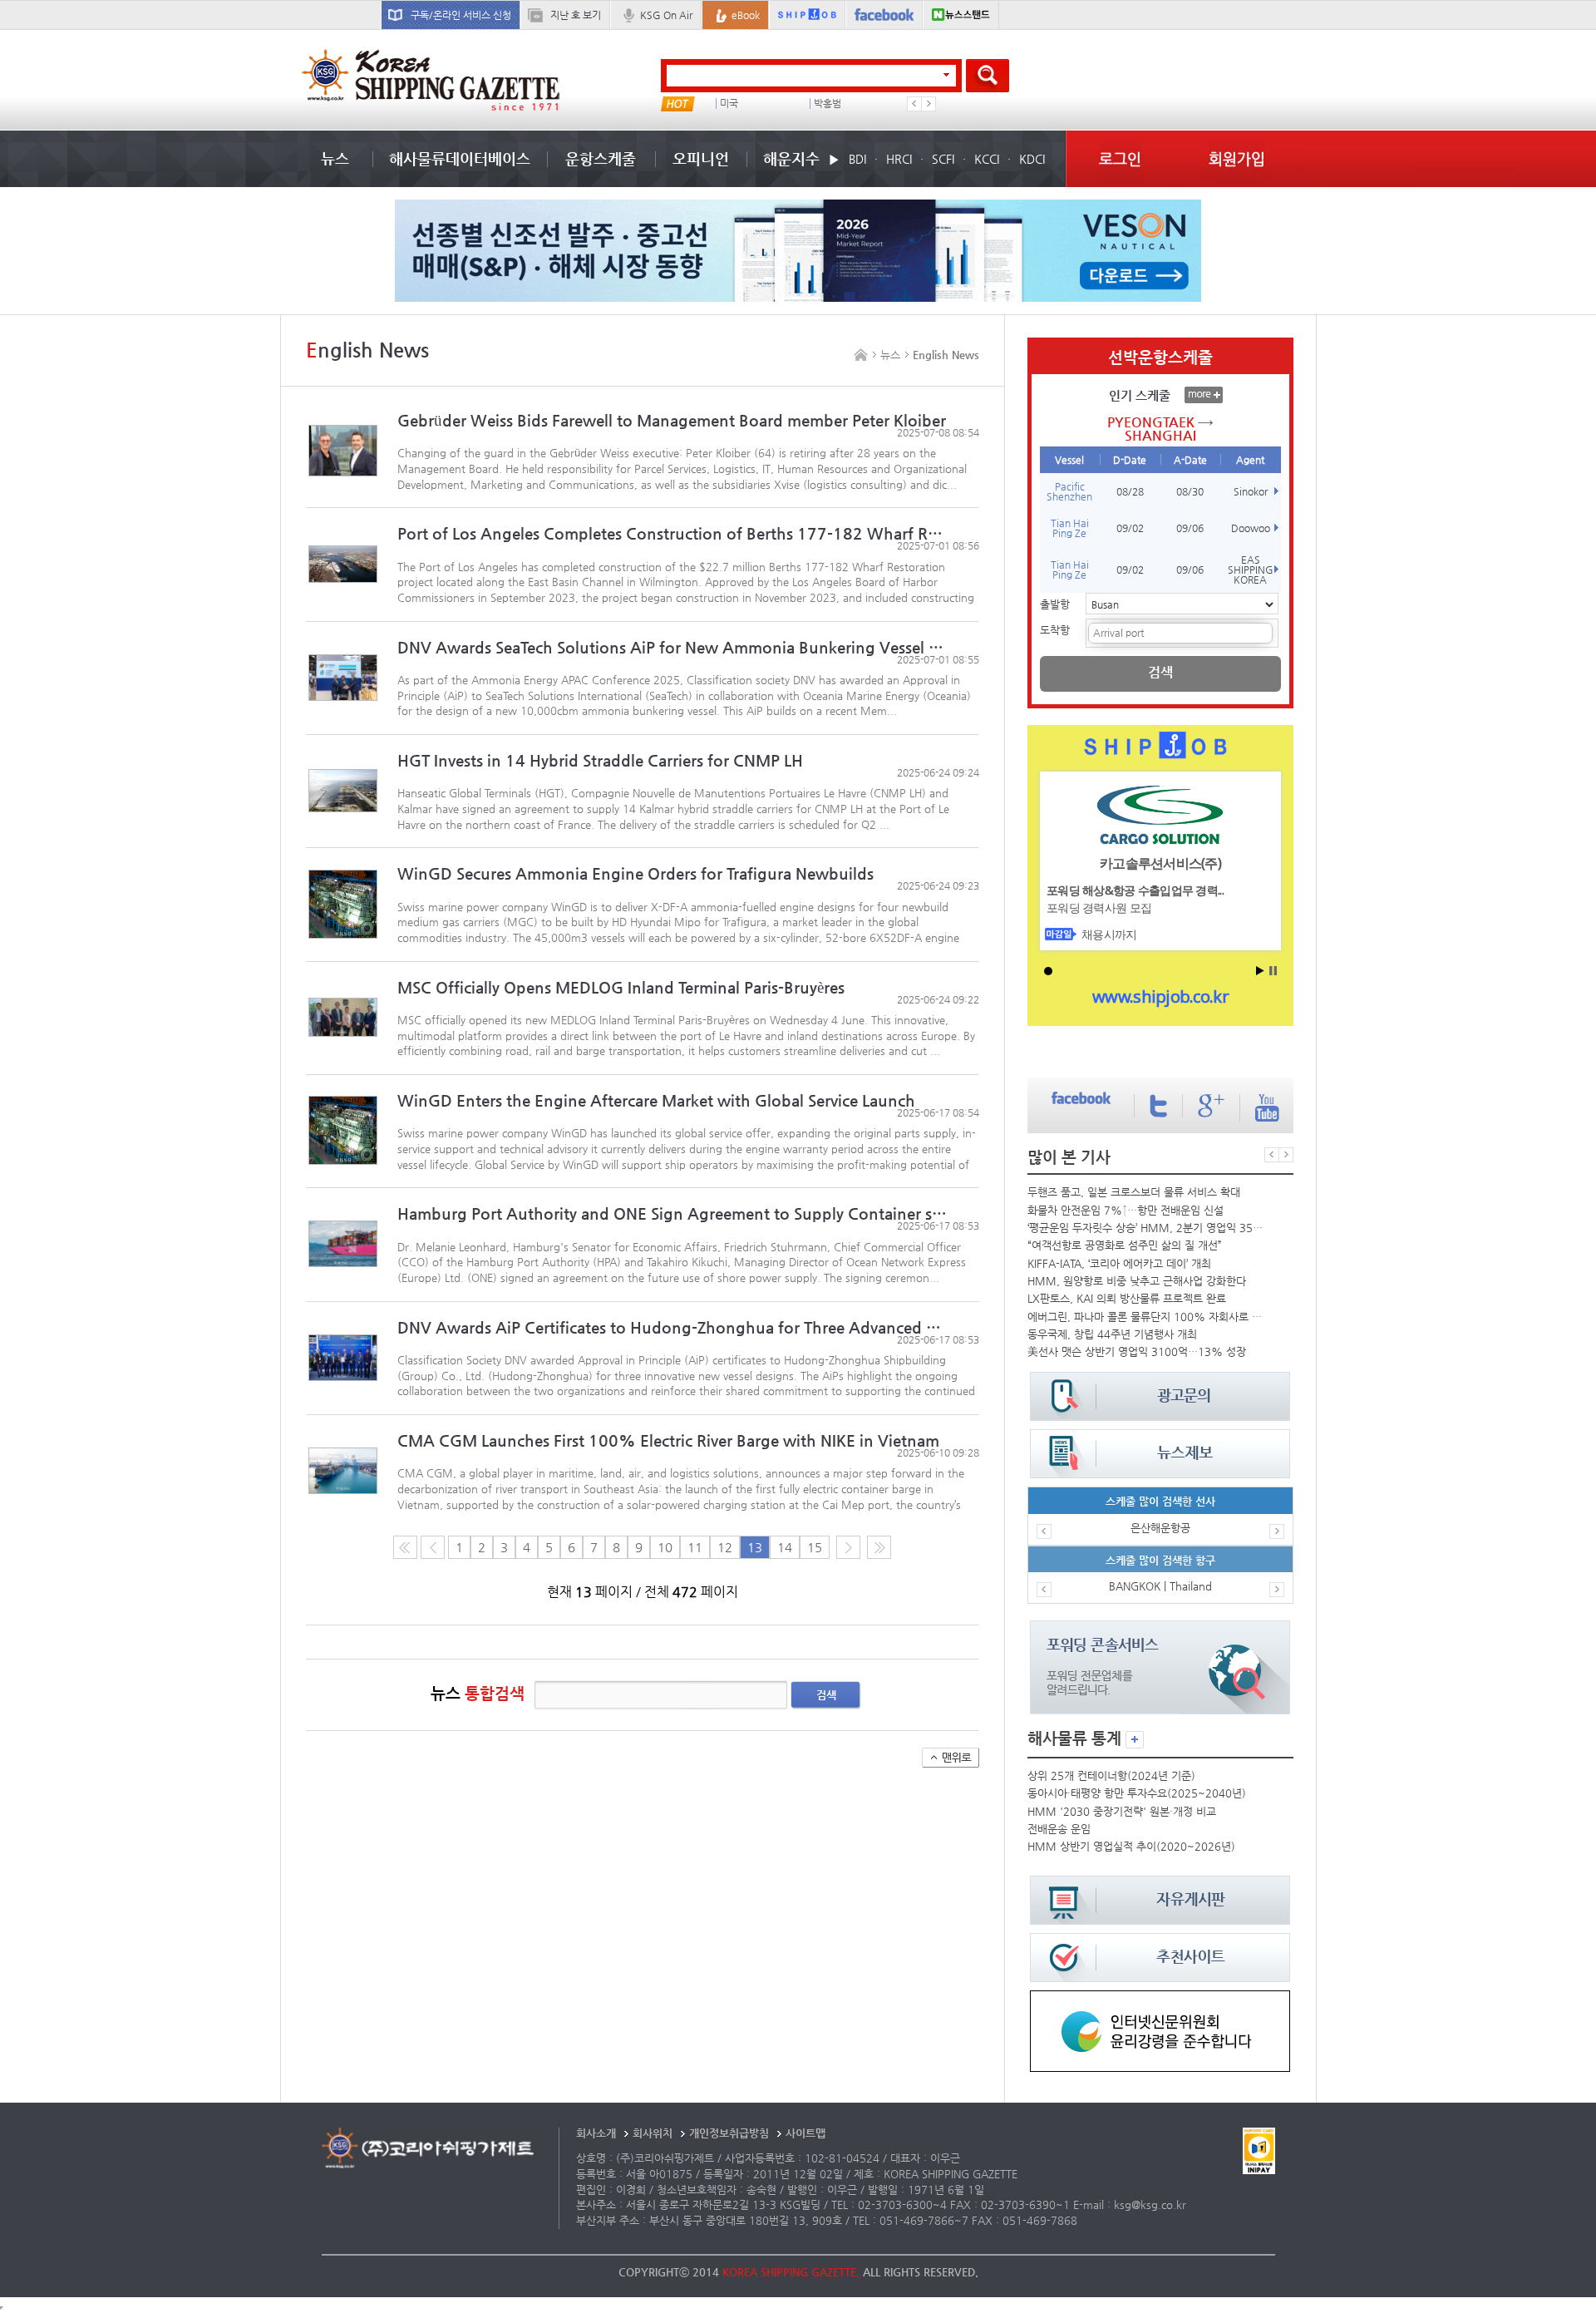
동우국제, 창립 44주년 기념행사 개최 (1112, 1334)
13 (755, 1547)
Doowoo (1251, 528)
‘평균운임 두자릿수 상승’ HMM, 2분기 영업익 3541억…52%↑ (1147, 1228)
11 (695, 1547)
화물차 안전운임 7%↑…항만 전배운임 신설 (1126, 1210)
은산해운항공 (1160, 1528)
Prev (914, 104)
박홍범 (828, 104)
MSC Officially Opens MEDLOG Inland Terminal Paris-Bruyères (621, 987)
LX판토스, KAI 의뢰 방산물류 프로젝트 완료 (1127, 1298)
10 (665, 1547)
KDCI (1032, 159)
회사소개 (596, 2133)
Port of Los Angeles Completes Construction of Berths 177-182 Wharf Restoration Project (674, 533)
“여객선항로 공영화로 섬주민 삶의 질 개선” (1125, 1245)
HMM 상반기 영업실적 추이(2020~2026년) (1131, 1846)
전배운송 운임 (1059, 1829)
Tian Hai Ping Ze (1070, 528)
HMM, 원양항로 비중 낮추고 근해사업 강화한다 (1137, 1281)
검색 (826, 1695)
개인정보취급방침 (729, 2133)
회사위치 (653, 2133)
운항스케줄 (601, 158)
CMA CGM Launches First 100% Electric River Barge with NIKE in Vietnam (668, 1440)
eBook (746, 15)
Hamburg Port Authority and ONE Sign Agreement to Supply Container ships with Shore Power (674, 1213)
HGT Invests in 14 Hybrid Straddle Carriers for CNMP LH (600, 760)
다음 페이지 (848, 1547)
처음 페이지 (405, 1547)
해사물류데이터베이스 (460, 158)
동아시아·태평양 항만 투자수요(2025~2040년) (1137, 1793)
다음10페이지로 (879, 1547)
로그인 (1120, 158)
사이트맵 (805, 2133)
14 (785, 1547)
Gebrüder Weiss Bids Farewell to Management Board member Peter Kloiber (672, 420)
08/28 (1130, 491)
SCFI (943, 159)
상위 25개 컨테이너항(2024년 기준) (1111, 1775)
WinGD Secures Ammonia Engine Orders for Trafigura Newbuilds (635, 873)
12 (725, 1547)
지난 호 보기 (576, 15)
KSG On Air (666, 15)
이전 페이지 (433, 1547)
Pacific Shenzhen (1069, 491)
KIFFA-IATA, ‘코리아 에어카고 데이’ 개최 (1119, 1263)
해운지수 (791, 158)
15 (815, 1547)
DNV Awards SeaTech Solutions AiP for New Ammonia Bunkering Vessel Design (674, 647)
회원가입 (1237, 158)
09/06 (1190, 528)
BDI (857, 159)
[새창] (1160, 1998)
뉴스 (335, 158)
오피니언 (701, 158)
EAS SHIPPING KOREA (1251, 570)
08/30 (1190, 491)
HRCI (899, 159)
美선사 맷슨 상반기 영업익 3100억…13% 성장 (1137, 1351)
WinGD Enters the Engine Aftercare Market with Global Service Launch (658, 1100)
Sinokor (1251, 491)
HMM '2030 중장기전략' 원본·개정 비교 (1122, 1811)
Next (929, 104)
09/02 (1130, 528)
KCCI (987, 159)
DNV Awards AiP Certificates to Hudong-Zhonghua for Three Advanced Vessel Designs (674, 1327)
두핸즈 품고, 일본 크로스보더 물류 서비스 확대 (1134, 1192)
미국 (729, 104)
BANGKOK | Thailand (1160, 1586)
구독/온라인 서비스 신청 (461, 15)
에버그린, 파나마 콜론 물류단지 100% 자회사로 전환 (1147, 1317)
